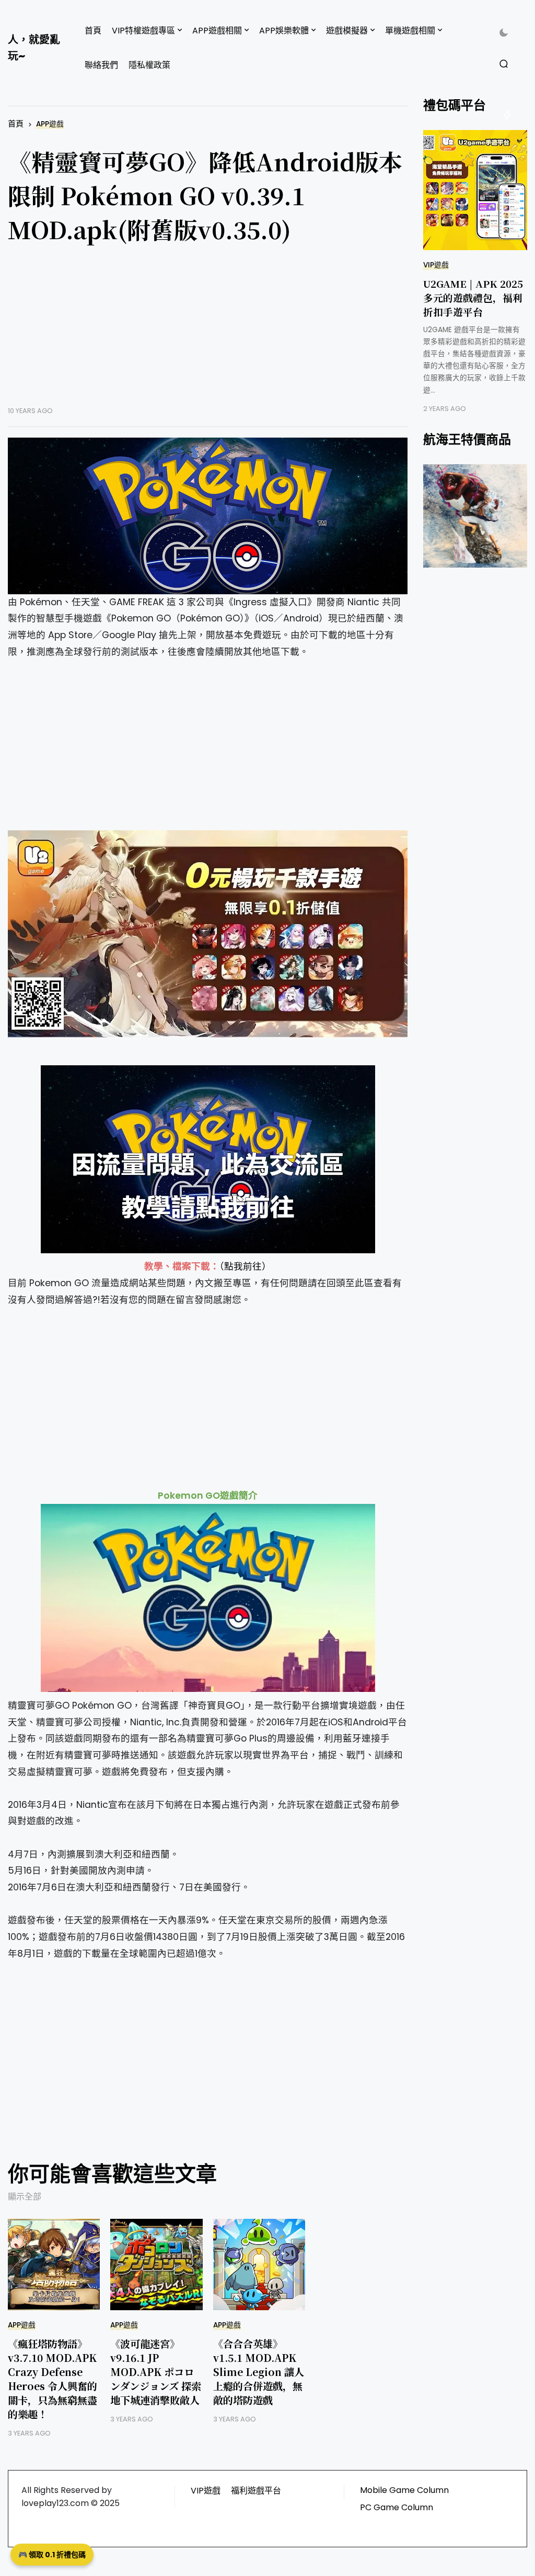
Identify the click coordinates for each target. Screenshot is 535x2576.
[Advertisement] (208, 333)
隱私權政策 (149, 65)
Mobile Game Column (404, 2490)
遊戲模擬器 (347, 31)
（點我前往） (245, 1266)
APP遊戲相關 (217, 31)
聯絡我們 (101, 65)
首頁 (93, 31)
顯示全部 (25, 2197)
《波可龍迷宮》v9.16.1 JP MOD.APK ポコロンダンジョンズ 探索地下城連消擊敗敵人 (156, 2372)
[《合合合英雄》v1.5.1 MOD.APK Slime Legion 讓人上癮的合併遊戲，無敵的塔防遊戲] (259, 2265)
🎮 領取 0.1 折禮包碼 (52, 2555)
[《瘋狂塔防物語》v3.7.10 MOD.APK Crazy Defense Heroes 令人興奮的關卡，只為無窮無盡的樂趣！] (54, 2265)
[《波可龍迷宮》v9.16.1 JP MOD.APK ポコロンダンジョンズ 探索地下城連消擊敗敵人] (156, 2265)
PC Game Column (397, 2507)
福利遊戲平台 (256, 2491)
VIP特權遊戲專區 (143, 31)
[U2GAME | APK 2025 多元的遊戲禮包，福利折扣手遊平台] (475, 190)
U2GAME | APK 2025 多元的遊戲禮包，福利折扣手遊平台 (473, 297)
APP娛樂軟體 (284, 31)
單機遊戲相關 (410, 31)
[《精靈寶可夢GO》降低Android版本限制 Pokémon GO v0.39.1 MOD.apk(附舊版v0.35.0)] (208, 516)
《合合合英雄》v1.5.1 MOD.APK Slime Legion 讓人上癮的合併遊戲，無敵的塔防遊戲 (259, 2372)
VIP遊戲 (436, 265)
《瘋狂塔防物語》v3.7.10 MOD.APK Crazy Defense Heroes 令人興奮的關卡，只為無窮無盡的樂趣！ (53, 2379)
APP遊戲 (50, 124)
